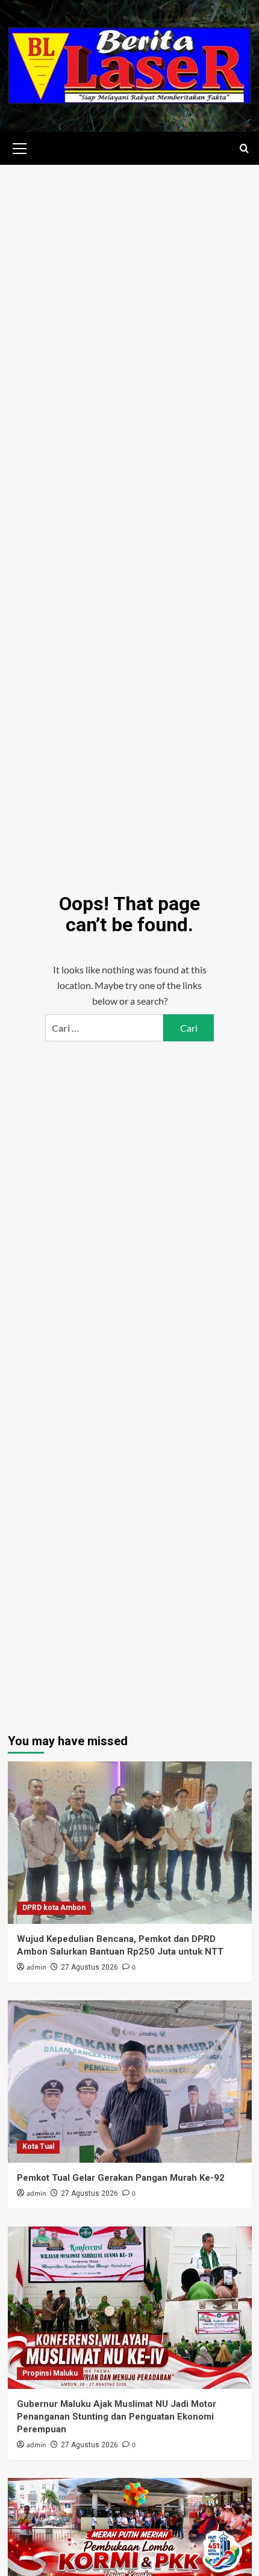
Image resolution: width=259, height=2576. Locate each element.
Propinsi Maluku (50, 2373)
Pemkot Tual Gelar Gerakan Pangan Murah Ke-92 (121, 2178)
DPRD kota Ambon (54, 1908)
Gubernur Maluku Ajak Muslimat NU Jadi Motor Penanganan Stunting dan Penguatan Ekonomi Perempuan (117, 2417)
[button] (20, 147)
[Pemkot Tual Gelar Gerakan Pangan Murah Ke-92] (130, 2081)
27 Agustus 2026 (89, 1967)
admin (36, 1967)
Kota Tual (38, 2146)
